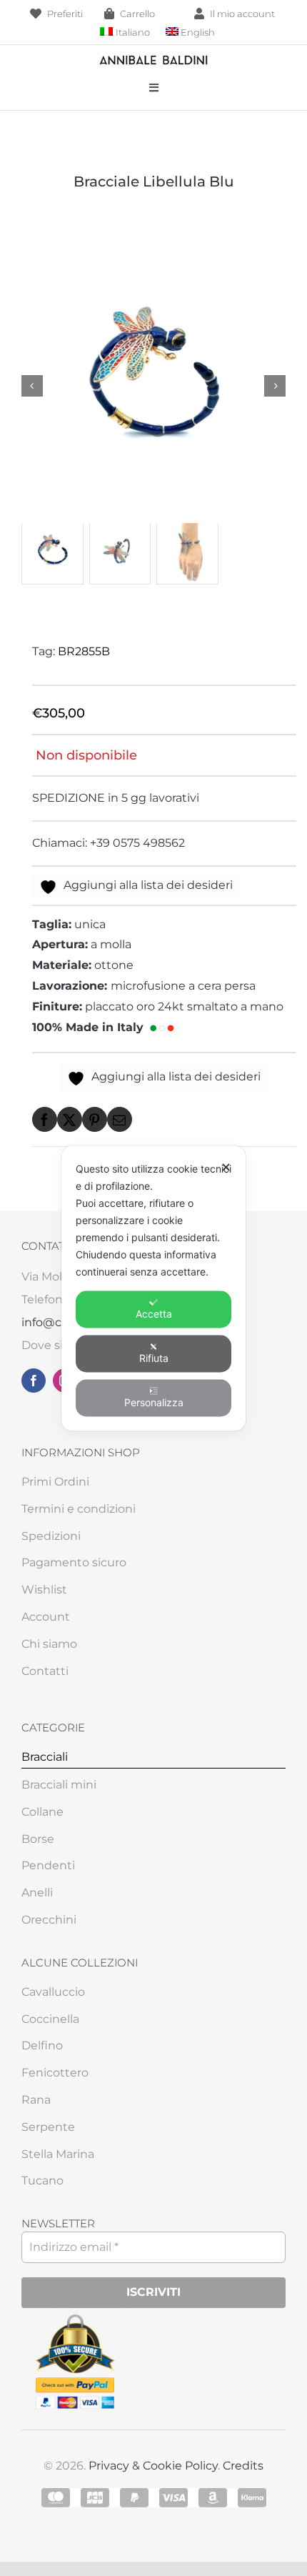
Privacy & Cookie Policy (153, 2466)
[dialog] (153, 1288)
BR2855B (84, 651)
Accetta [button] (154, 1313)
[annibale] (153, 59)
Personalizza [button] (154, 1402)
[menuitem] (125, 33)
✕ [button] (226, 1167)
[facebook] (34, 1381)
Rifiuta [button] (154, 1357)
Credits (243, 2466)
